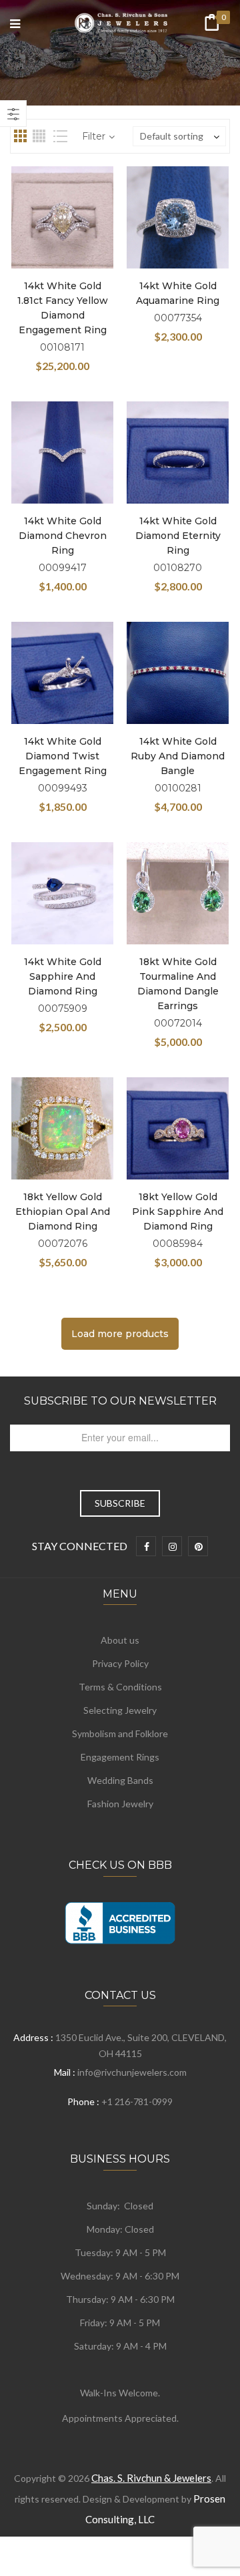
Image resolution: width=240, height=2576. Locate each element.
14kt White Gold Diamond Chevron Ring (63, 536)
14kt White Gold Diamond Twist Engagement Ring (63, 756)
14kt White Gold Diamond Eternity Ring (178, 536)
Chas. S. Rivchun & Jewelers (151, 2478)
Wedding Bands (120, 1780)
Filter (94, 136)
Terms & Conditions (120, 1687)
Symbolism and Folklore (120, 1733)
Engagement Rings (120, 1757)
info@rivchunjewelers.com (132, 2072)
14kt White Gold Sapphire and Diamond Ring (63, 976)
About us (120, 1640)
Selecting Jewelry (120, 1710)
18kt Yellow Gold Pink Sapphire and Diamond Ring (178, 1212)
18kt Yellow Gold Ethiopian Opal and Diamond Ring (63, 1212)
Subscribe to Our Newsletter (120, 1401)
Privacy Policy (120, 1663)
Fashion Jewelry (120, 1804)
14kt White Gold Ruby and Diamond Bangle (178, 756)
